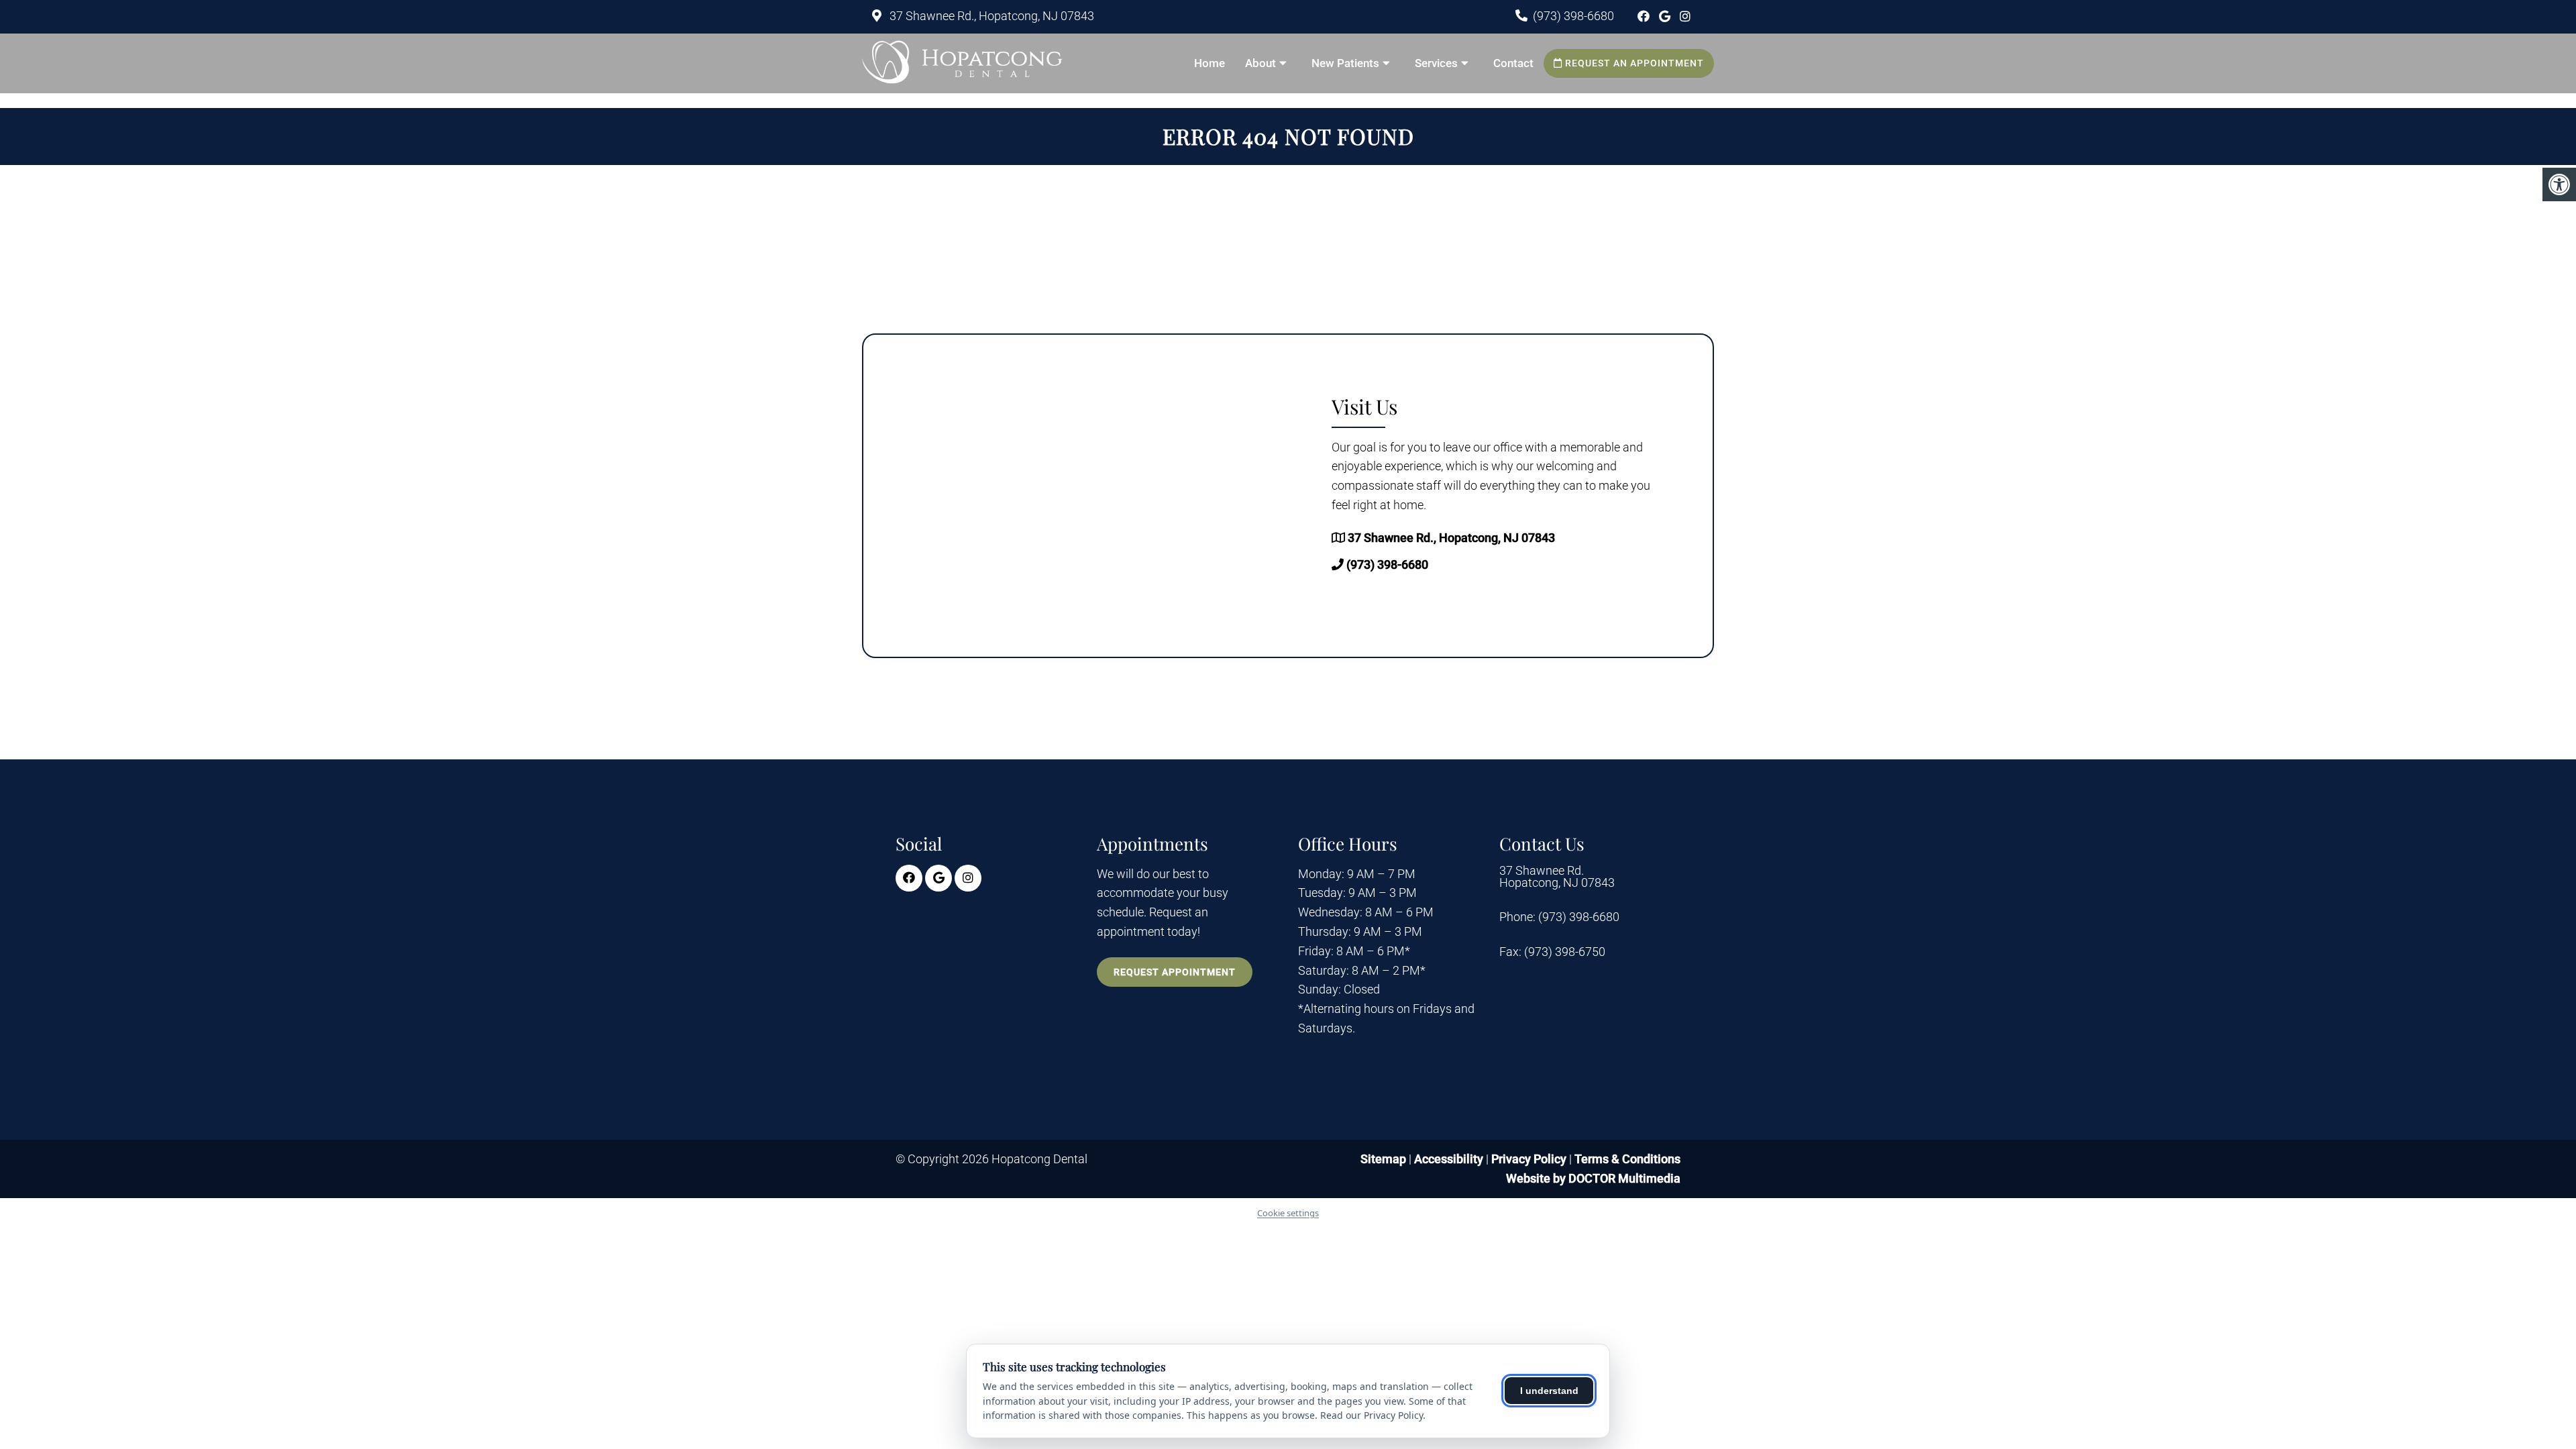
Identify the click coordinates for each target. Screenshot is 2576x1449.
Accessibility (1449, 1159)
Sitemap (1383, 1159)
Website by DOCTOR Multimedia (1593, 1178)
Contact (1513, 63)
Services (1436, 63)
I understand (1549, 1391)
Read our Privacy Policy (1372, 1415)
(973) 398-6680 (1573, 16)
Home (1210, 63)
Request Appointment (1175, 972)
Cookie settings (1288, 1213)
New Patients (1345, 63)
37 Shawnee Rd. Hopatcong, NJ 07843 (1557, 877)
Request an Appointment (1633, 63)
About (1260, 63)
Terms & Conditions (1627, 1159)
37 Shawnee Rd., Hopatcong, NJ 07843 (990, 16)
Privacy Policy (1530, 1159)
